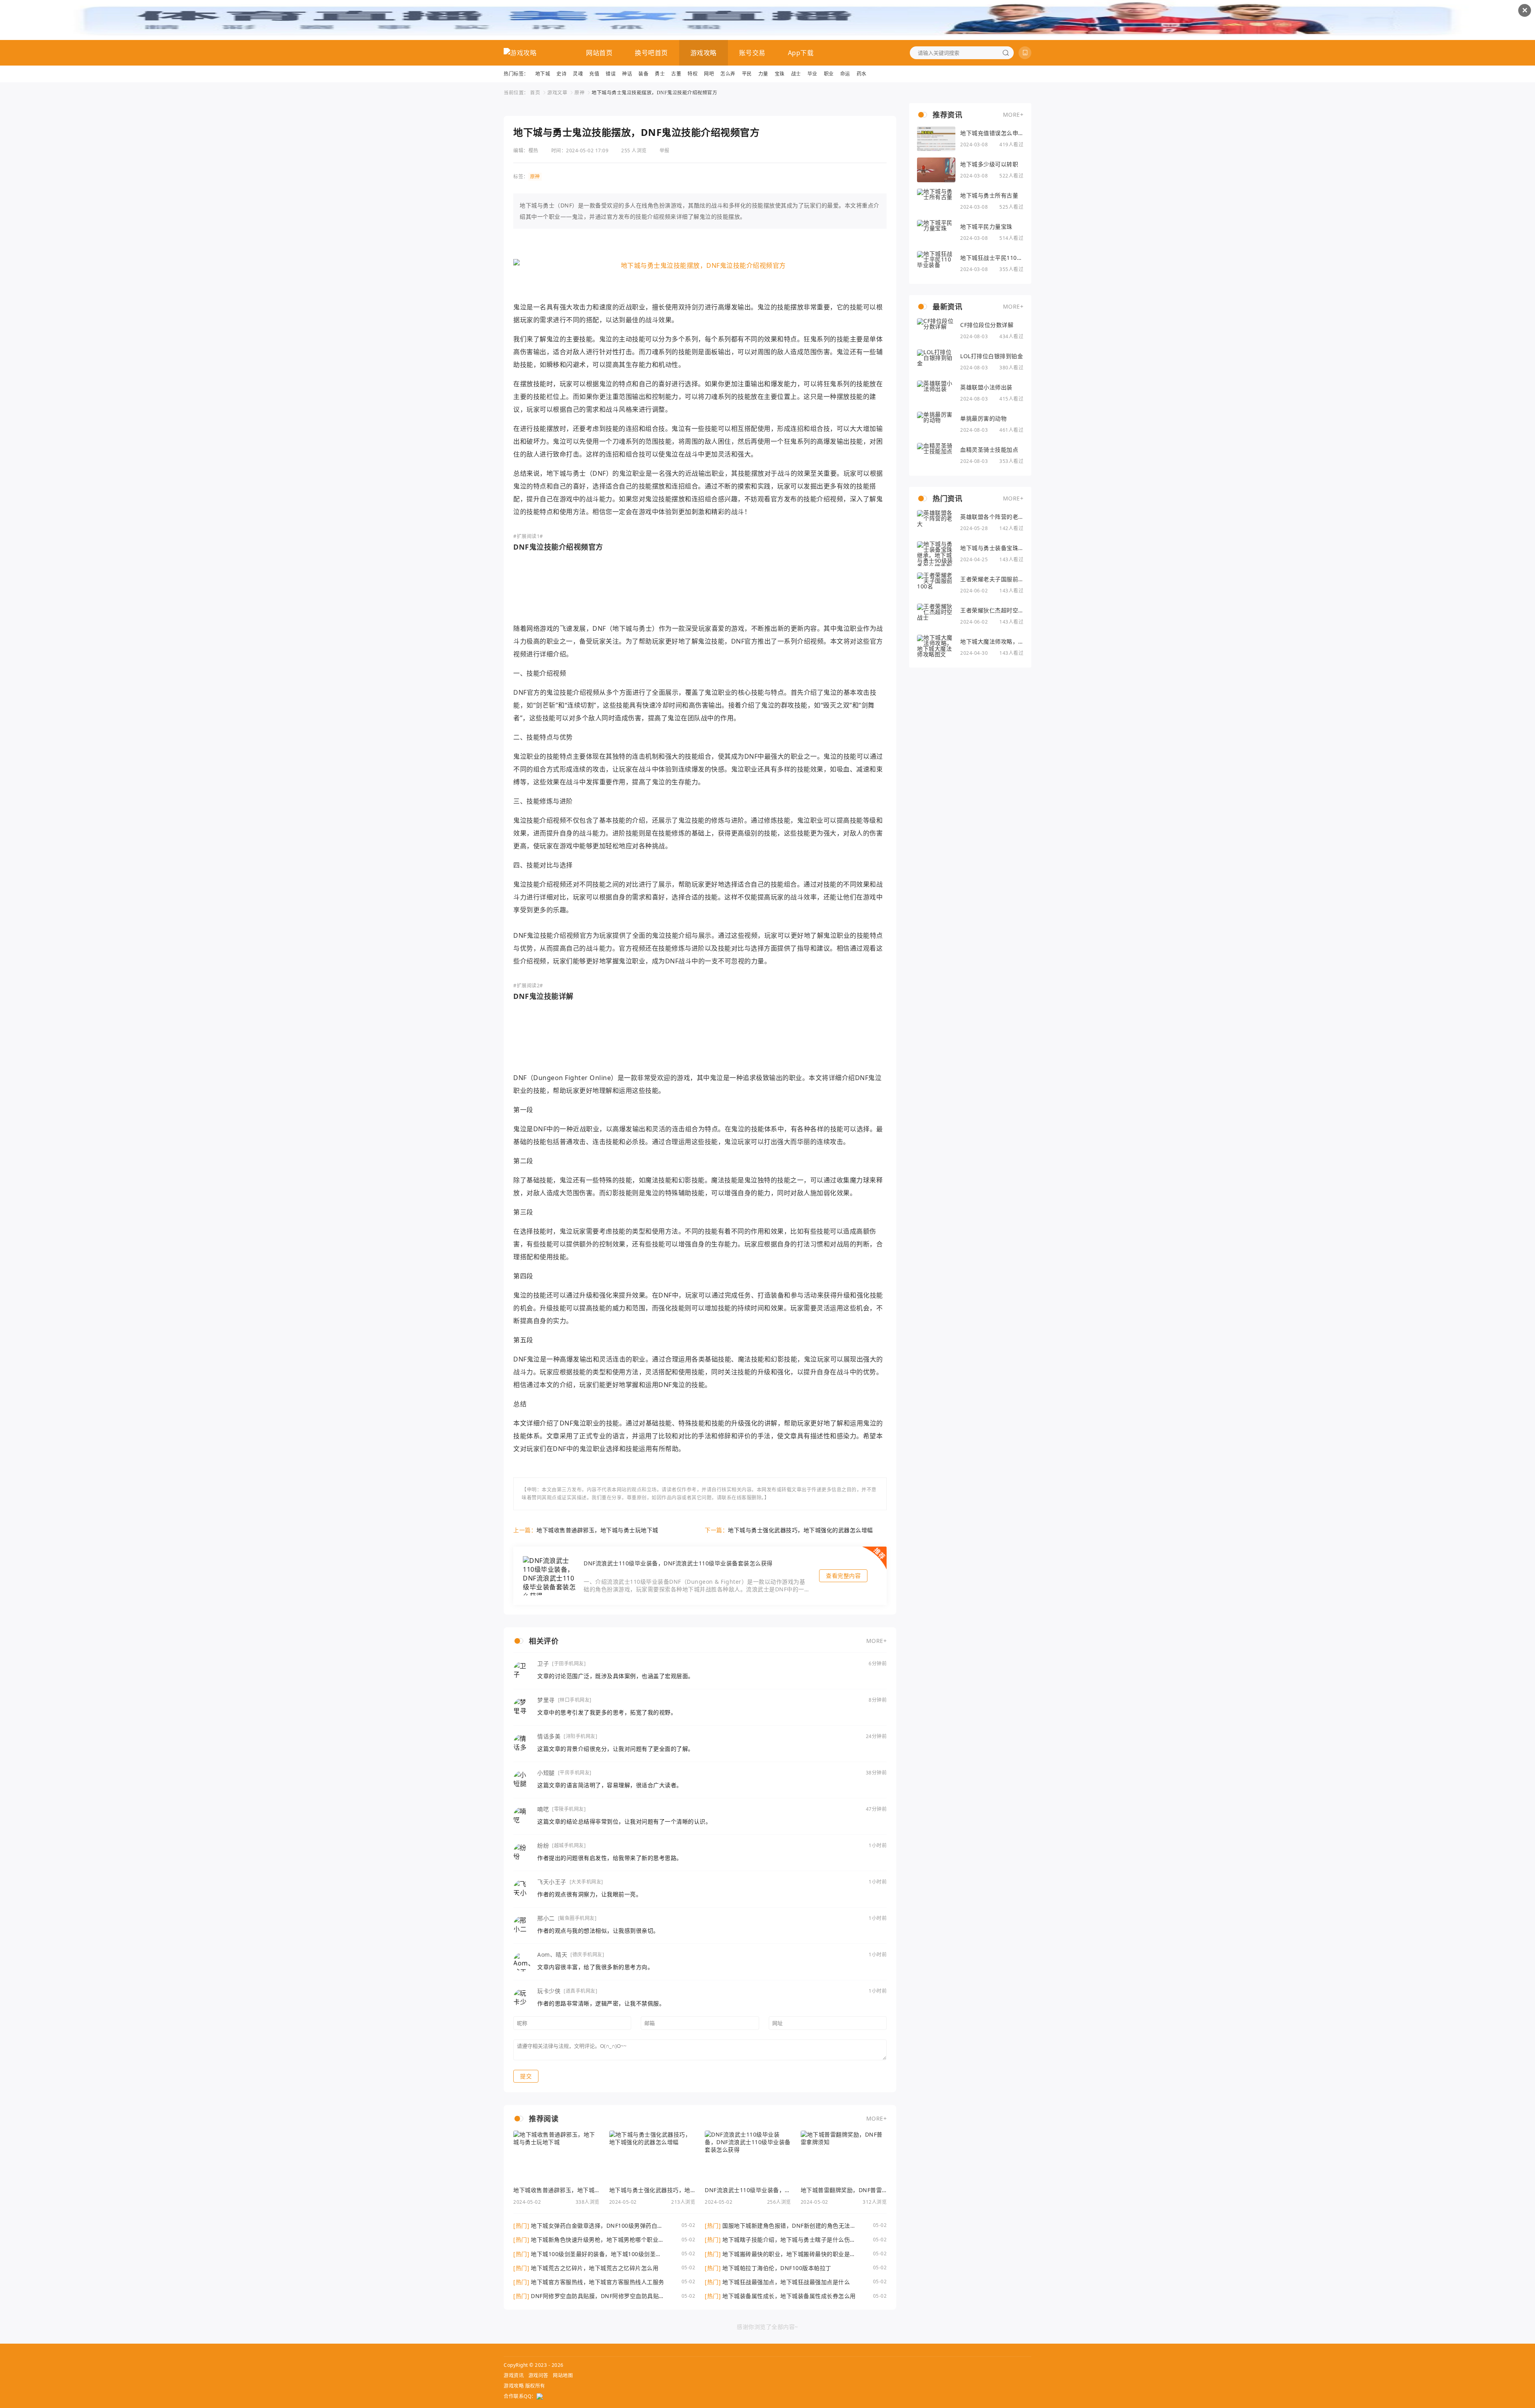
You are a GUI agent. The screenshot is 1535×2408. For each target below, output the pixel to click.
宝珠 (780, 74)
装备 (643, 74)
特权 (693, 74)
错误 (611, 74)
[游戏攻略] (520, 53)
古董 (676, 74)
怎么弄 (728, 74)
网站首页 (599, 53)
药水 (862, 74)
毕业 (812, 74)
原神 (579, 93)
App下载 (801, 53)
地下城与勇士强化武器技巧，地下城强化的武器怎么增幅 (800, 1530)
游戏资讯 (514, 2375)
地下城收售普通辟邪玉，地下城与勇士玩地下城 (597, 1530)
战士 (796, 74)
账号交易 (752, 53)
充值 (594, 74)
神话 (627, 74)
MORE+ (877, 1641)
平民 (747, 74)
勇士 (660, 74)
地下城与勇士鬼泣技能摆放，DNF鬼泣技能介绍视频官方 (654, 93)
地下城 (543, 74)
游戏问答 (538, 2375)
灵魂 (578, 74)
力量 (763, 74)
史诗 (561, 74)
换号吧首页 (651, 53)
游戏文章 (557, 93)
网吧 (709, 74)
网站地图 (563, 2375)
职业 (829, 74)
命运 (845, 74)
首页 (535, 93)
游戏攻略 (704, 53)
